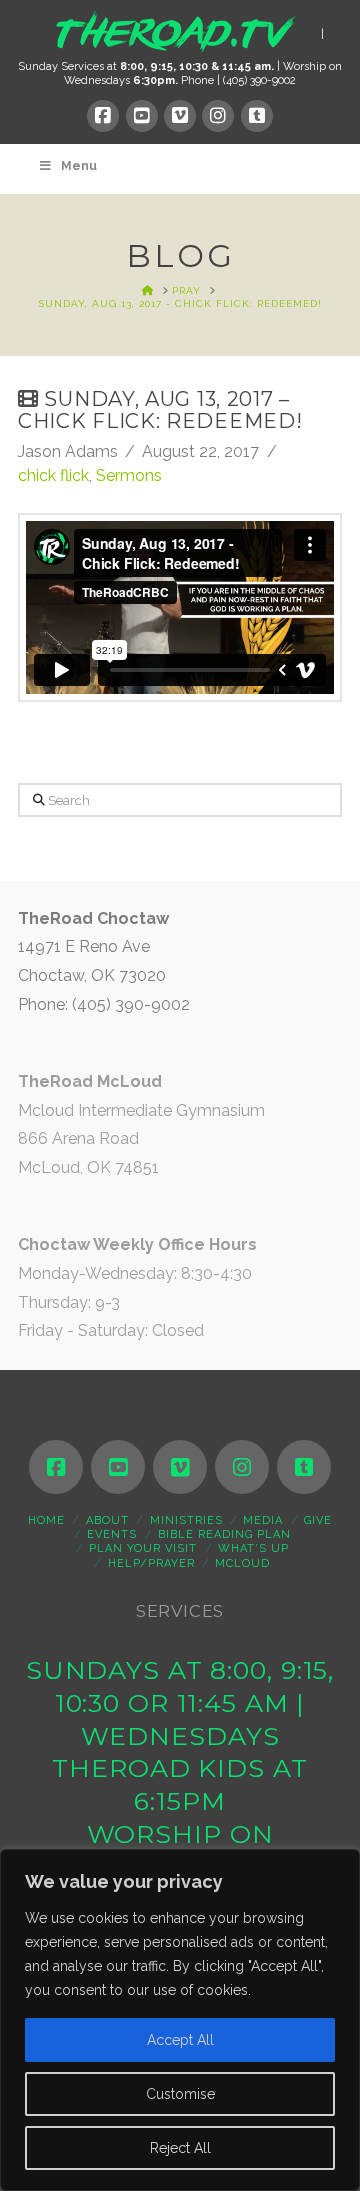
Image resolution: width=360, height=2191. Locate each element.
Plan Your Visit (143, 1548)
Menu (79, 166)
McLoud (242, 1563)
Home (46, 1520)
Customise (180, 2094)
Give (318, 1520)
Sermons (129, 475)
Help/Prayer (151, 1563)
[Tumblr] (257, 116)
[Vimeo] (180, 116)
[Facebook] (103, 116)
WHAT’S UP (253, 1548)
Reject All (180, 2148)
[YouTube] (142, 116)
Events (112, 1534)
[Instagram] (218, 116)
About (107, 1520)
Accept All (180, 2040)
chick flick (53, 475)
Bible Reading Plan (224, 1534)
